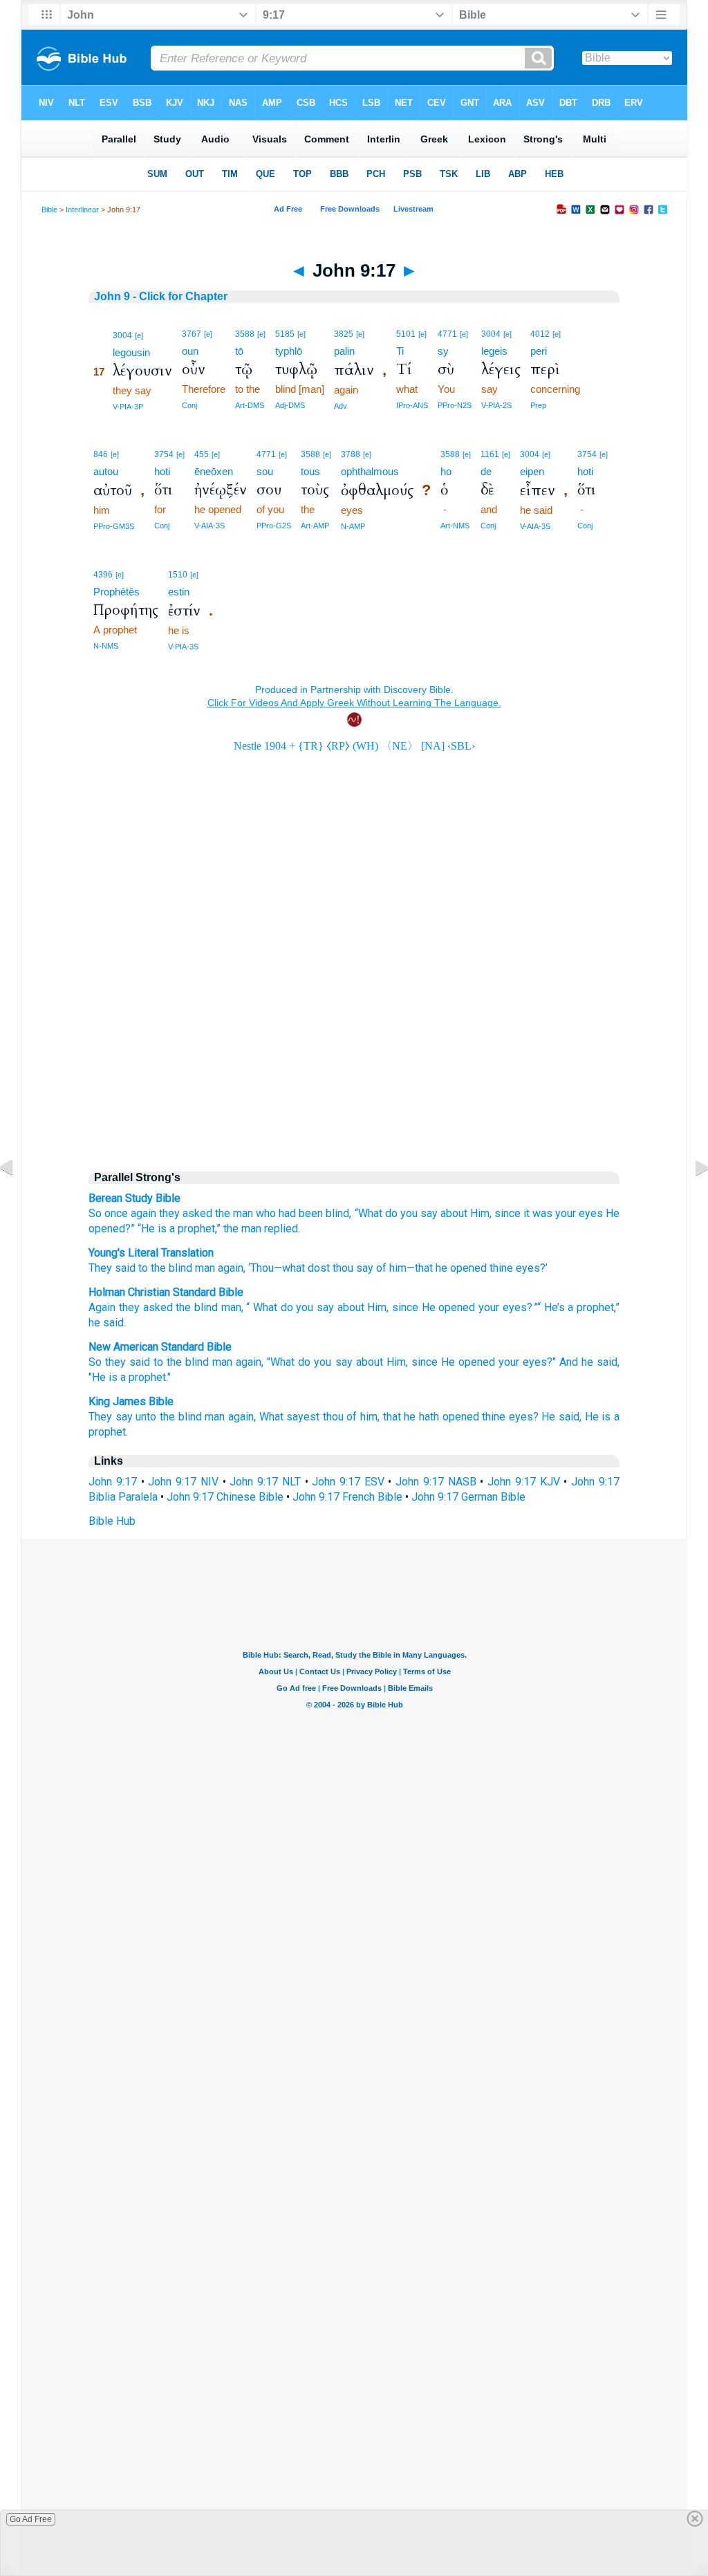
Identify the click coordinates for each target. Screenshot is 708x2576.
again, (250, 1362)
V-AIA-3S (209, 526)
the (223, 1213)
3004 (122, 335)
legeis (494, 351)
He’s (555, 1307)
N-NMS (106, 646)
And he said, (589, 1362)
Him (377, 1307)
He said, (561, 1417)
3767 (192, 334)
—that (420, 1268)
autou (106, 471)
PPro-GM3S (114, 526)
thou (333, 1417)
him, (370, 1417)
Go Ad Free (31, 2519)
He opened (449, 1307)
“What (369, 1213)
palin (344, 351)
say (429, 1213)
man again (218, 1268)
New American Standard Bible (160, 1347)
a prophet (591, 1307)
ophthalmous (370, 471)
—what (289, 1268)
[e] (139, 335)
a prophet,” (195, 1229)
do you (401, 1213)
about (454, 1213)
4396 (103, 575)
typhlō (289, 351)
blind (179, 1268)
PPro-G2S (274, 526)
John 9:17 (113, 1482)
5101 (406, 334)
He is (598, 1417)
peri (539, 351)
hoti (162, 471)
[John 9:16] (17, 1199)
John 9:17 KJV (523, 1482)
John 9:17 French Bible (347, 1497)
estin (179, 592)
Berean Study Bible (134, 1198)
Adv (341, 406)
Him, (481, 1213)
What (265, 1307)
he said (106, 1323)
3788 (351, 454)
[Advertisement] (354, 1041)
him (397, 1268)
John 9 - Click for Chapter (161, 296)
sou (265, 471)
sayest (303, 1417)
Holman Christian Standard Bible (166, 1292)
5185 (285, 334)
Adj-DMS (290, 405)
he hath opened (441, 1417)
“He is (152, 1229)
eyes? (524, 1417)
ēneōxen (214, 471)
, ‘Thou (259, 1268)
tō (239, 351)
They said (112, 1268)
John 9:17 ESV (348, 1482)
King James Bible (131, 1401)
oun (190, 351)
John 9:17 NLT (265, 1482)
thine (500, 1268)
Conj (189, 405)
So (95, 1213)
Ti (400, 351)
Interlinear (82, 210)
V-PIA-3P (128, 407)
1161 (490, 454)
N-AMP (353, 526)
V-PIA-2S (496, 405)
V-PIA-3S (183, 647)
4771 (447, 334)
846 (101, 454)
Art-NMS (455, 526)
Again (102, 1307)
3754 (164, 454)
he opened (460, 1268)
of (380, 1268)
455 (202, 454)
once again (130, 1213)
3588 (245, 334)
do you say (325, 1362)
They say (111, 1417)
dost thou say (339, 1268)
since (507, 1213)
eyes (591, 1213)
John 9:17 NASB (436, 1482)
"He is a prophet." (130, 1377)
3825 (344, 334)
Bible (49, 210)
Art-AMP (315, 526)
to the (151, 1268)
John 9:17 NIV (183, 1482)
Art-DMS (250, 405)
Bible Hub (112, 1521)
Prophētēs (117, 592)
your (489, 1307)
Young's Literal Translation (151, 1253)
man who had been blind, (292, 1213)
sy (443, 351)
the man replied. (262, 1229)
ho (446, 471)
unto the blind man (180, 1417)
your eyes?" (527, 1362)
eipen (532, 471)
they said (128, 1362)
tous (310, 471)
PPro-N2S (455, 405)
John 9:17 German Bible (468, 1497)
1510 (178, 575)
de (486, 471)
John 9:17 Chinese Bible (225, 1497)
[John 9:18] (691, 1199)
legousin (131, 352)
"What (281, 1362)
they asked (186, 1213)
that (392, 1417)
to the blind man (193, 1362)
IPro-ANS (412, 405)
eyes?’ (530, 1268)
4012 (540, 334)
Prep (538, 405)
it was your (550, 1213)
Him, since (412, 1362)
